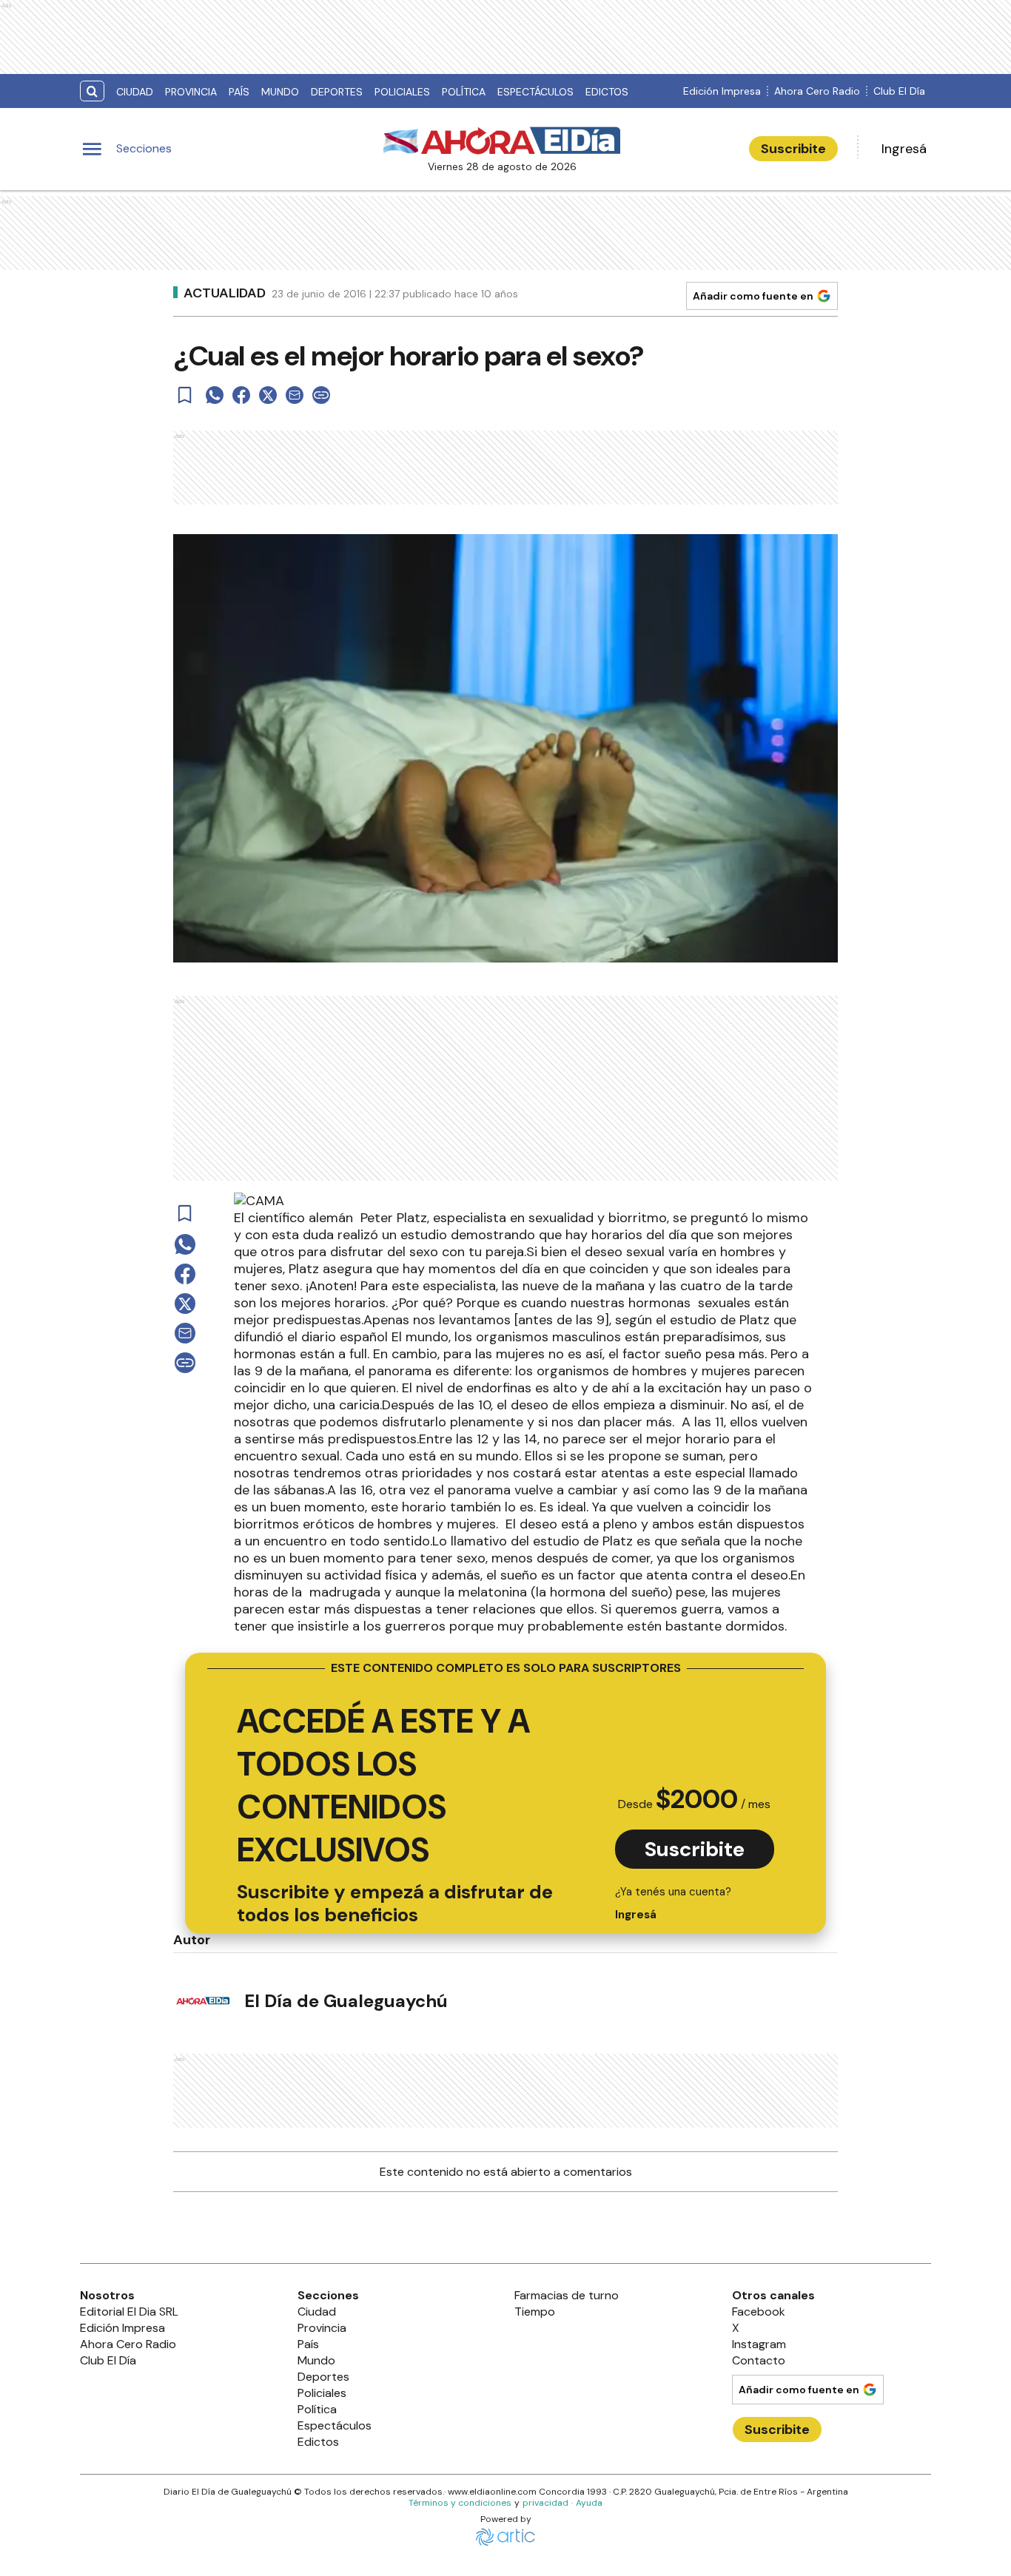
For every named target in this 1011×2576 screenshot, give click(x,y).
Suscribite (793, 149)
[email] (295, 395)
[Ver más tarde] (185, 395)
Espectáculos (535, 92)
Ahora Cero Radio (817, 91)
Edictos (607, 92)
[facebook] (241, 395)
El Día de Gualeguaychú (346, 2001)
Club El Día (899, 91)
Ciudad (135, 92)
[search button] (92, 91)
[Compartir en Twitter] (268, 395)
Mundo (280, 92)
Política (464, 92)
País (239, 92)
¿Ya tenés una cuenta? (673, 1903)
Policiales (402, 92)
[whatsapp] (215, 395)
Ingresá (904, 149)
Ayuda (589, 2503)
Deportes (337, 92)
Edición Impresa (722, 91)
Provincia (191, 92)
